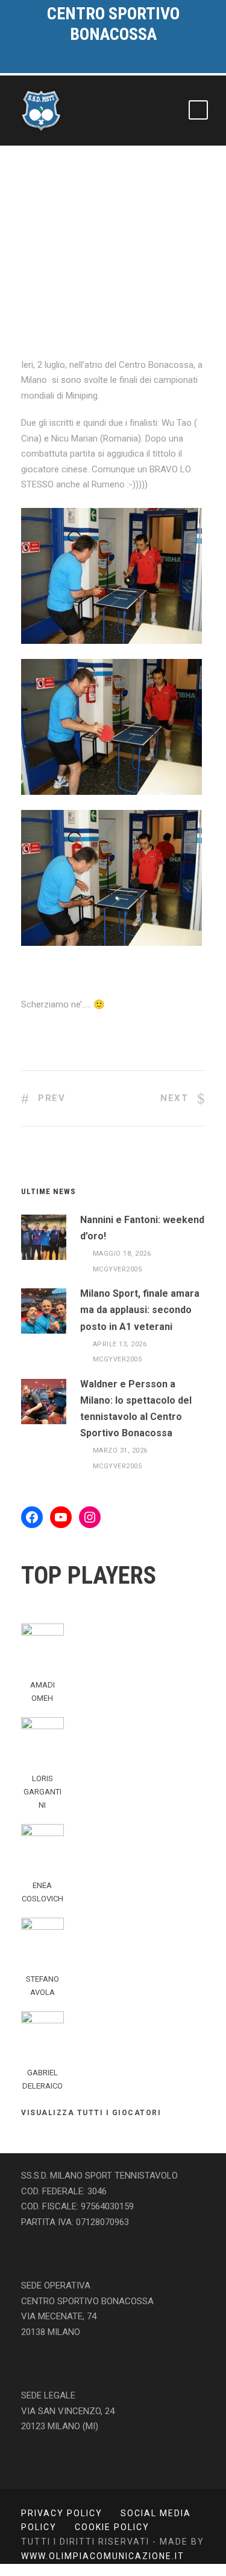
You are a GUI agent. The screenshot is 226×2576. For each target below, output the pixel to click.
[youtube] (128, 63)
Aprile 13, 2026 (120, 1344)
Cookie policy (112, 2527)
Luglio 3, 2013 (61, 284)
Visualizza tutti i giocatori (91, 2113)
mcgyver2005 (118, 1269)
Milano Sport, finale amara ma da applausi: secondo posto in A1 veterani (140, 1310)
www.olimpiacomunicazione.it (103, 2556)
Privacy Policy (62, 2513)
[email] (86, 63)
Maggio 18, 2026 (122, 1254)
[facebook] (107, 63)
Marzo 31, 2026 (120, 1450)
